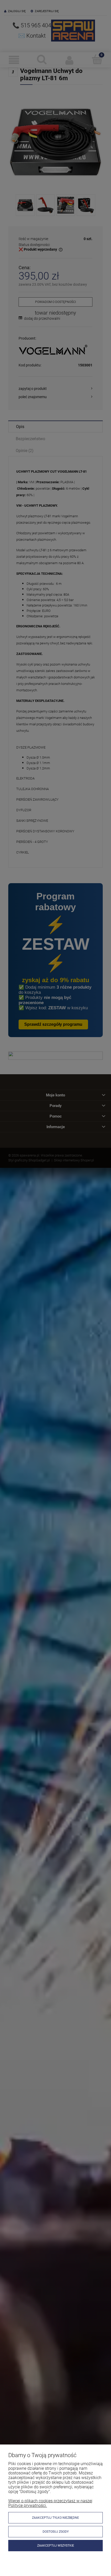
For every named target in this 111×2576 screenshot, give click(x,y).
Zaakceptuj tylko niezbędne (55, 2518)
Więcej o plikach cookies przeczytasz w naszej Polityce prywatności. (50, 2503)
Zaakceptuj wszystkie (56, 2546)
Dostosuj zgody (56, 2532)
